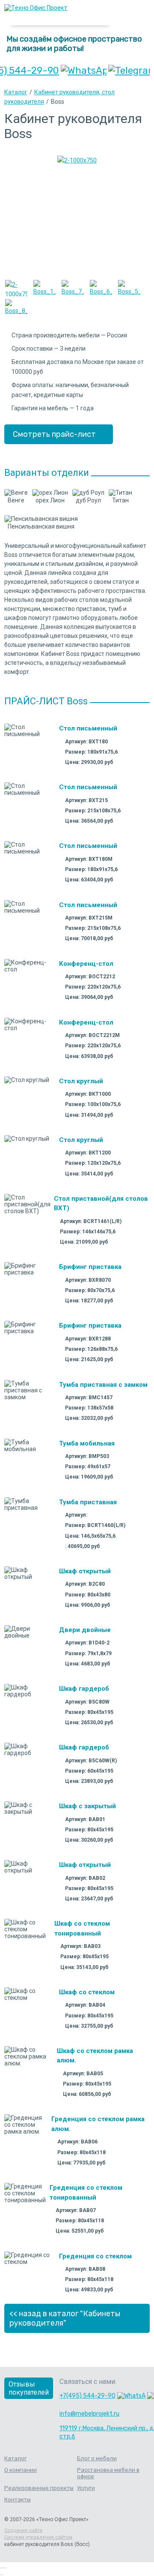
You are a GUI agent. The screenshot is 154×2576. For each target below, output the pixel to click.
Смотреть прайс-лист (54, 434)
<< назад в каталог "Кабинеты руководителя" (65, 2318)
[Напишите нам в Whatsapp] (84, 71)
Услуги (86, 2488)
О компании (21, 2470)
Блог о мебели (97, 2458)
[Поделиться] (3, 2568)
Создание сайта (23, 2530)
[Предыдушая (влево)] (1, 2575)
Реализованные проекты (39, 2488)
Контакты (18, 2499)
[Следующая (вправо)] (3, 2575)
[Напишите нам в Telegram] (129, 71)
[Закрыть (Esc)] (1, 2568)
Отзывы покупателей (29, 2388)
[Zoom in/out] (6, 2568)
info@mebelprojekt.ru (89, 2414)
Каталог (16, 92)
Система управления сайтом (38, 2537)
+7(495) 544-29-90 (87, 2396)
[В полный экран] (4, 2568)
